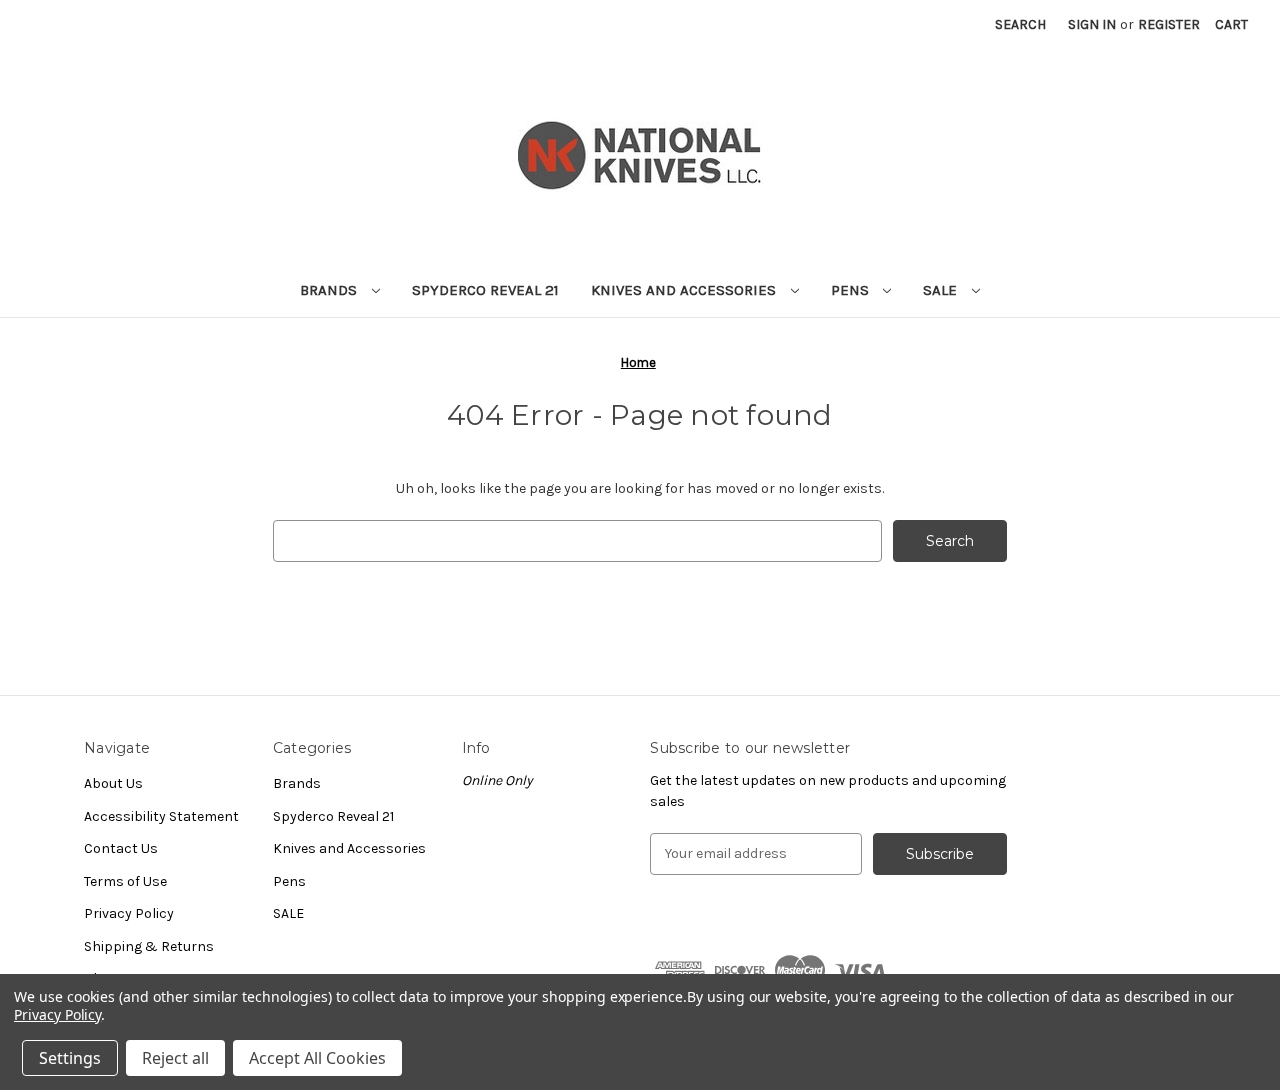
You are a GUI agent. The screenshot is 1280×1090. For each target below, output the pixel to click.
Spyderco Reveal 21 (485, 290)
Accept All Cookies (317, 1058)
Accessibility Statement (161, 816)
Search (1020, 24)
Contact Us (121, 848)
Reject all (175, 1058)
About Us (113, 783)
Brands (330, 290)
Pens (852, 290)
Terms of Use (125, 881)
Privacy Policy (129, 913)
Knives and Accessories (685, 290)
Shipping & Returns (149, 946)
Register (1169, 24)
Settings (70, 1058)
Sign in (1092, 24)
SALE (942, 290)
